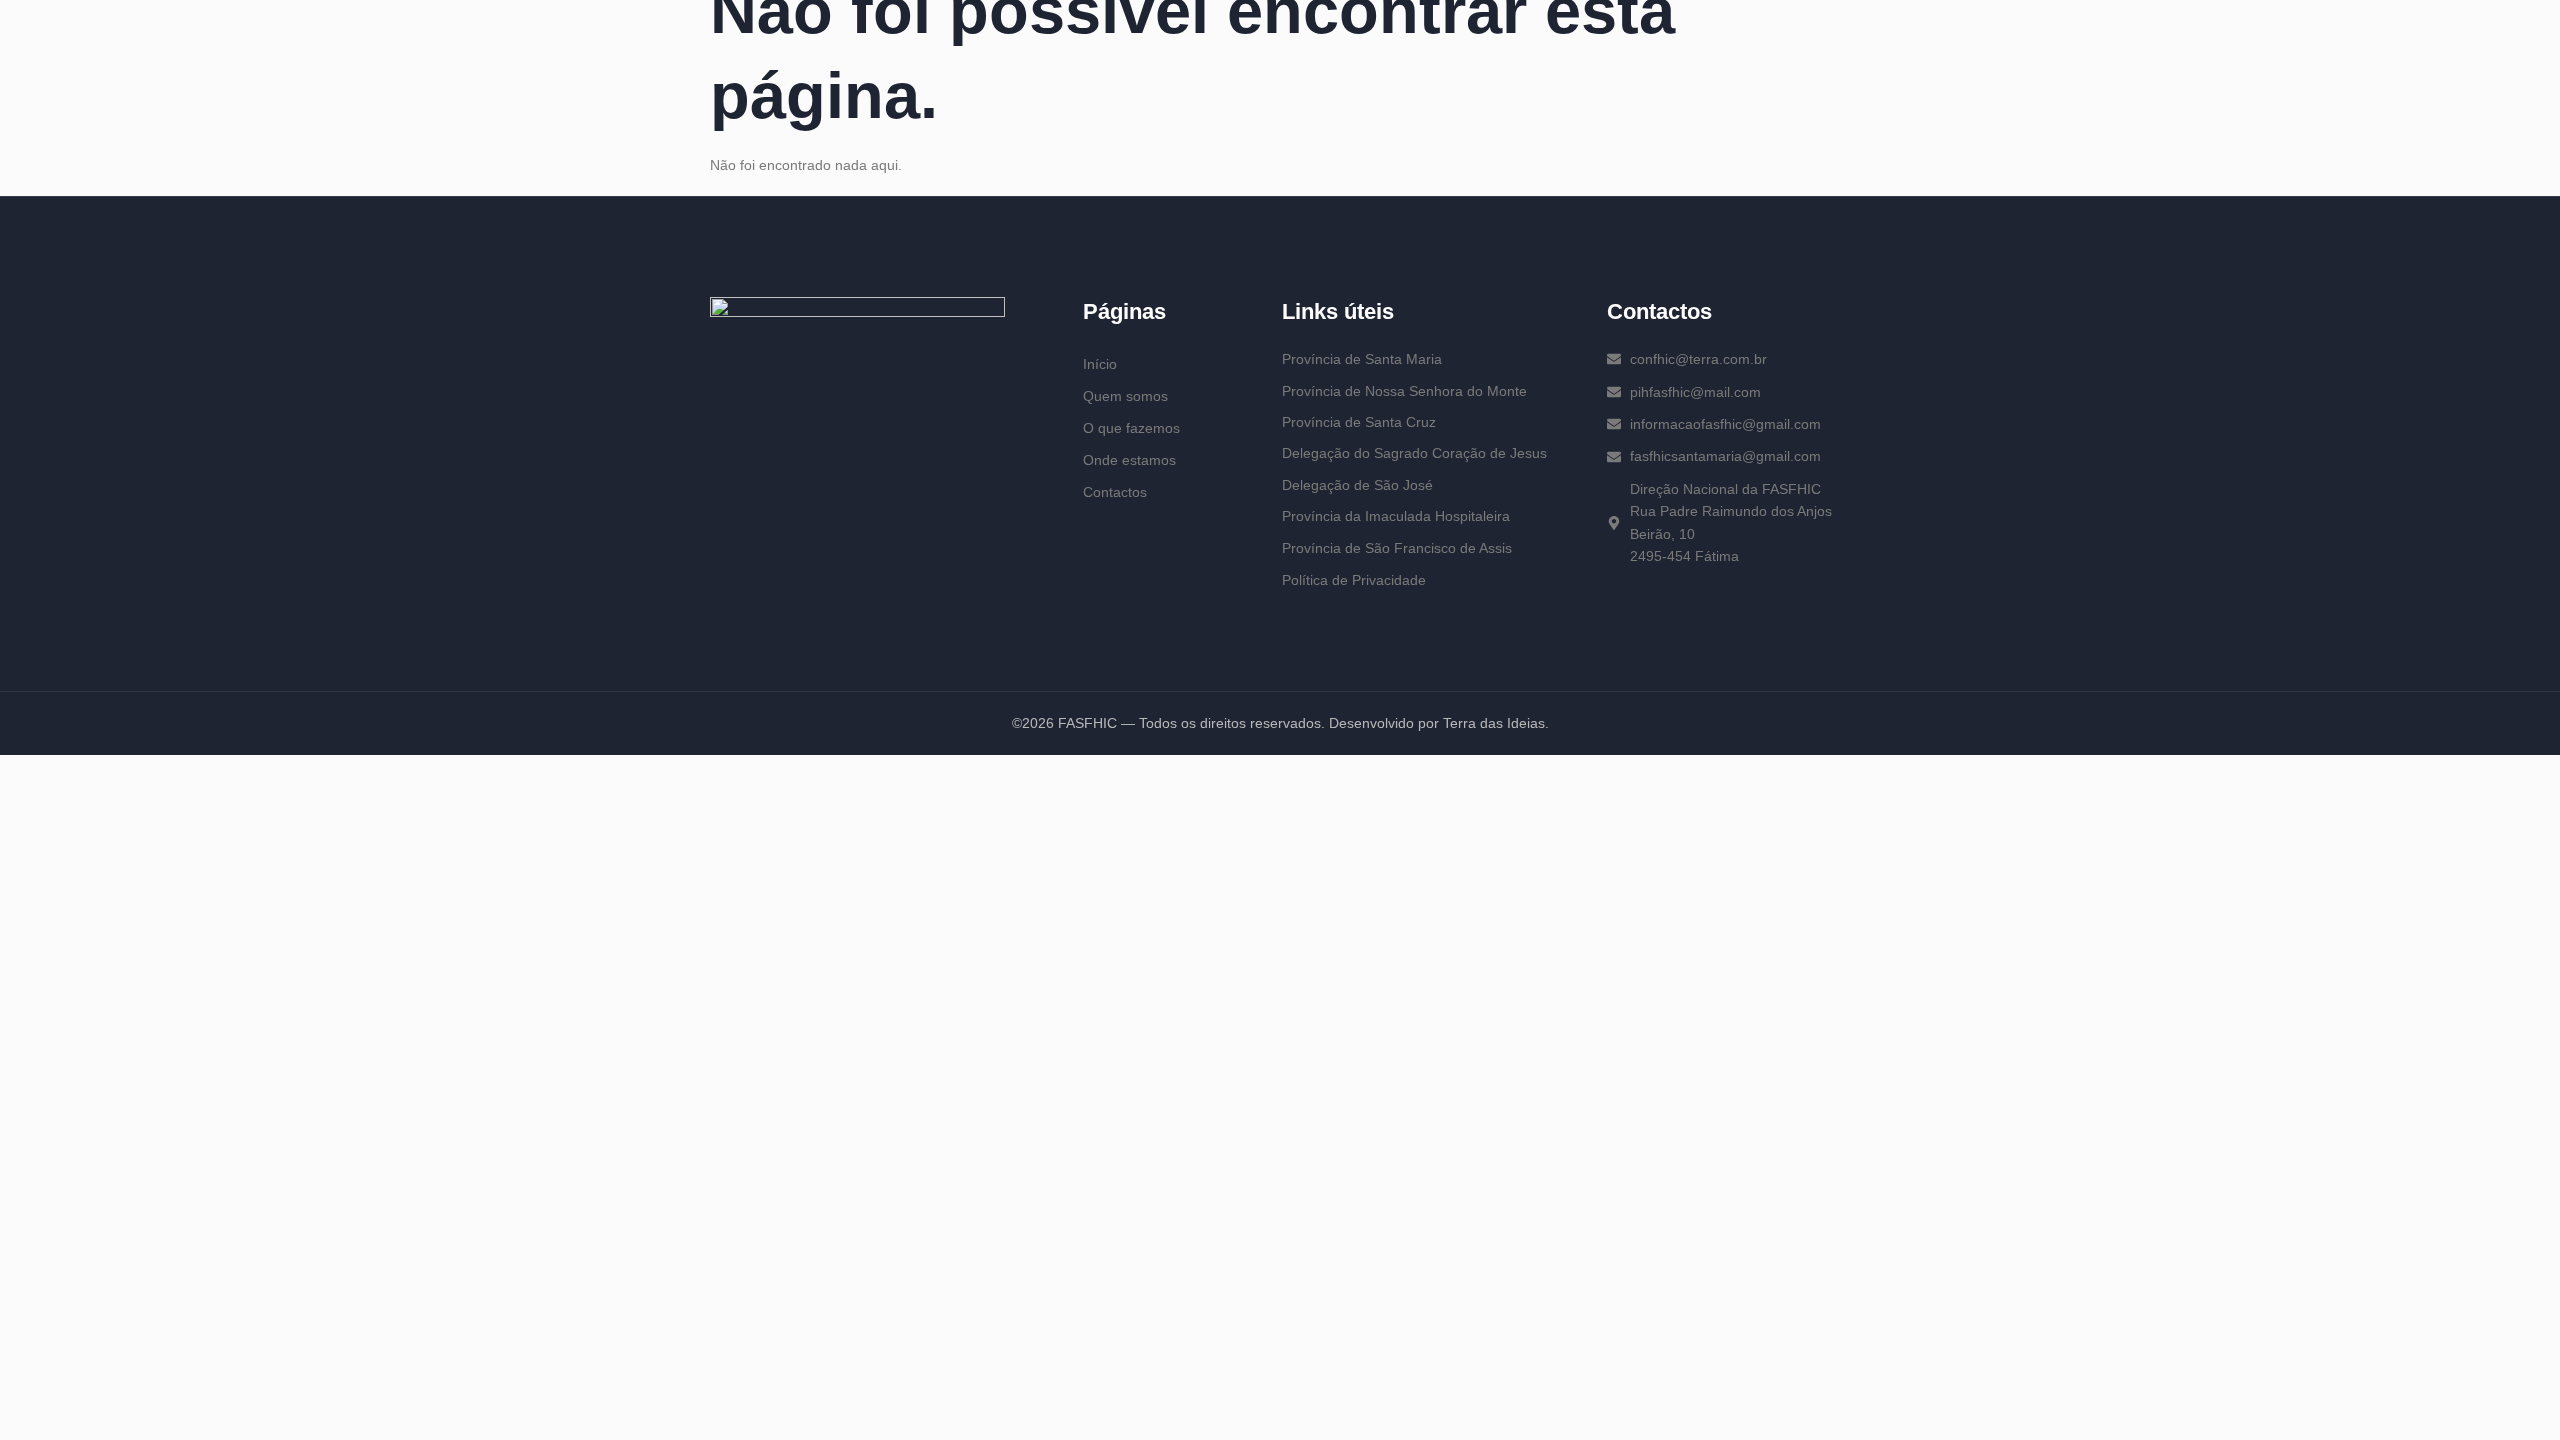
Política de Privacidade (1354, 580)
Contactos (1115, 492)
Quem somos (1125, 396)
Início (1100, 364)
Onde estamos (1129, 460)
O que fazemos (1131, 428)
